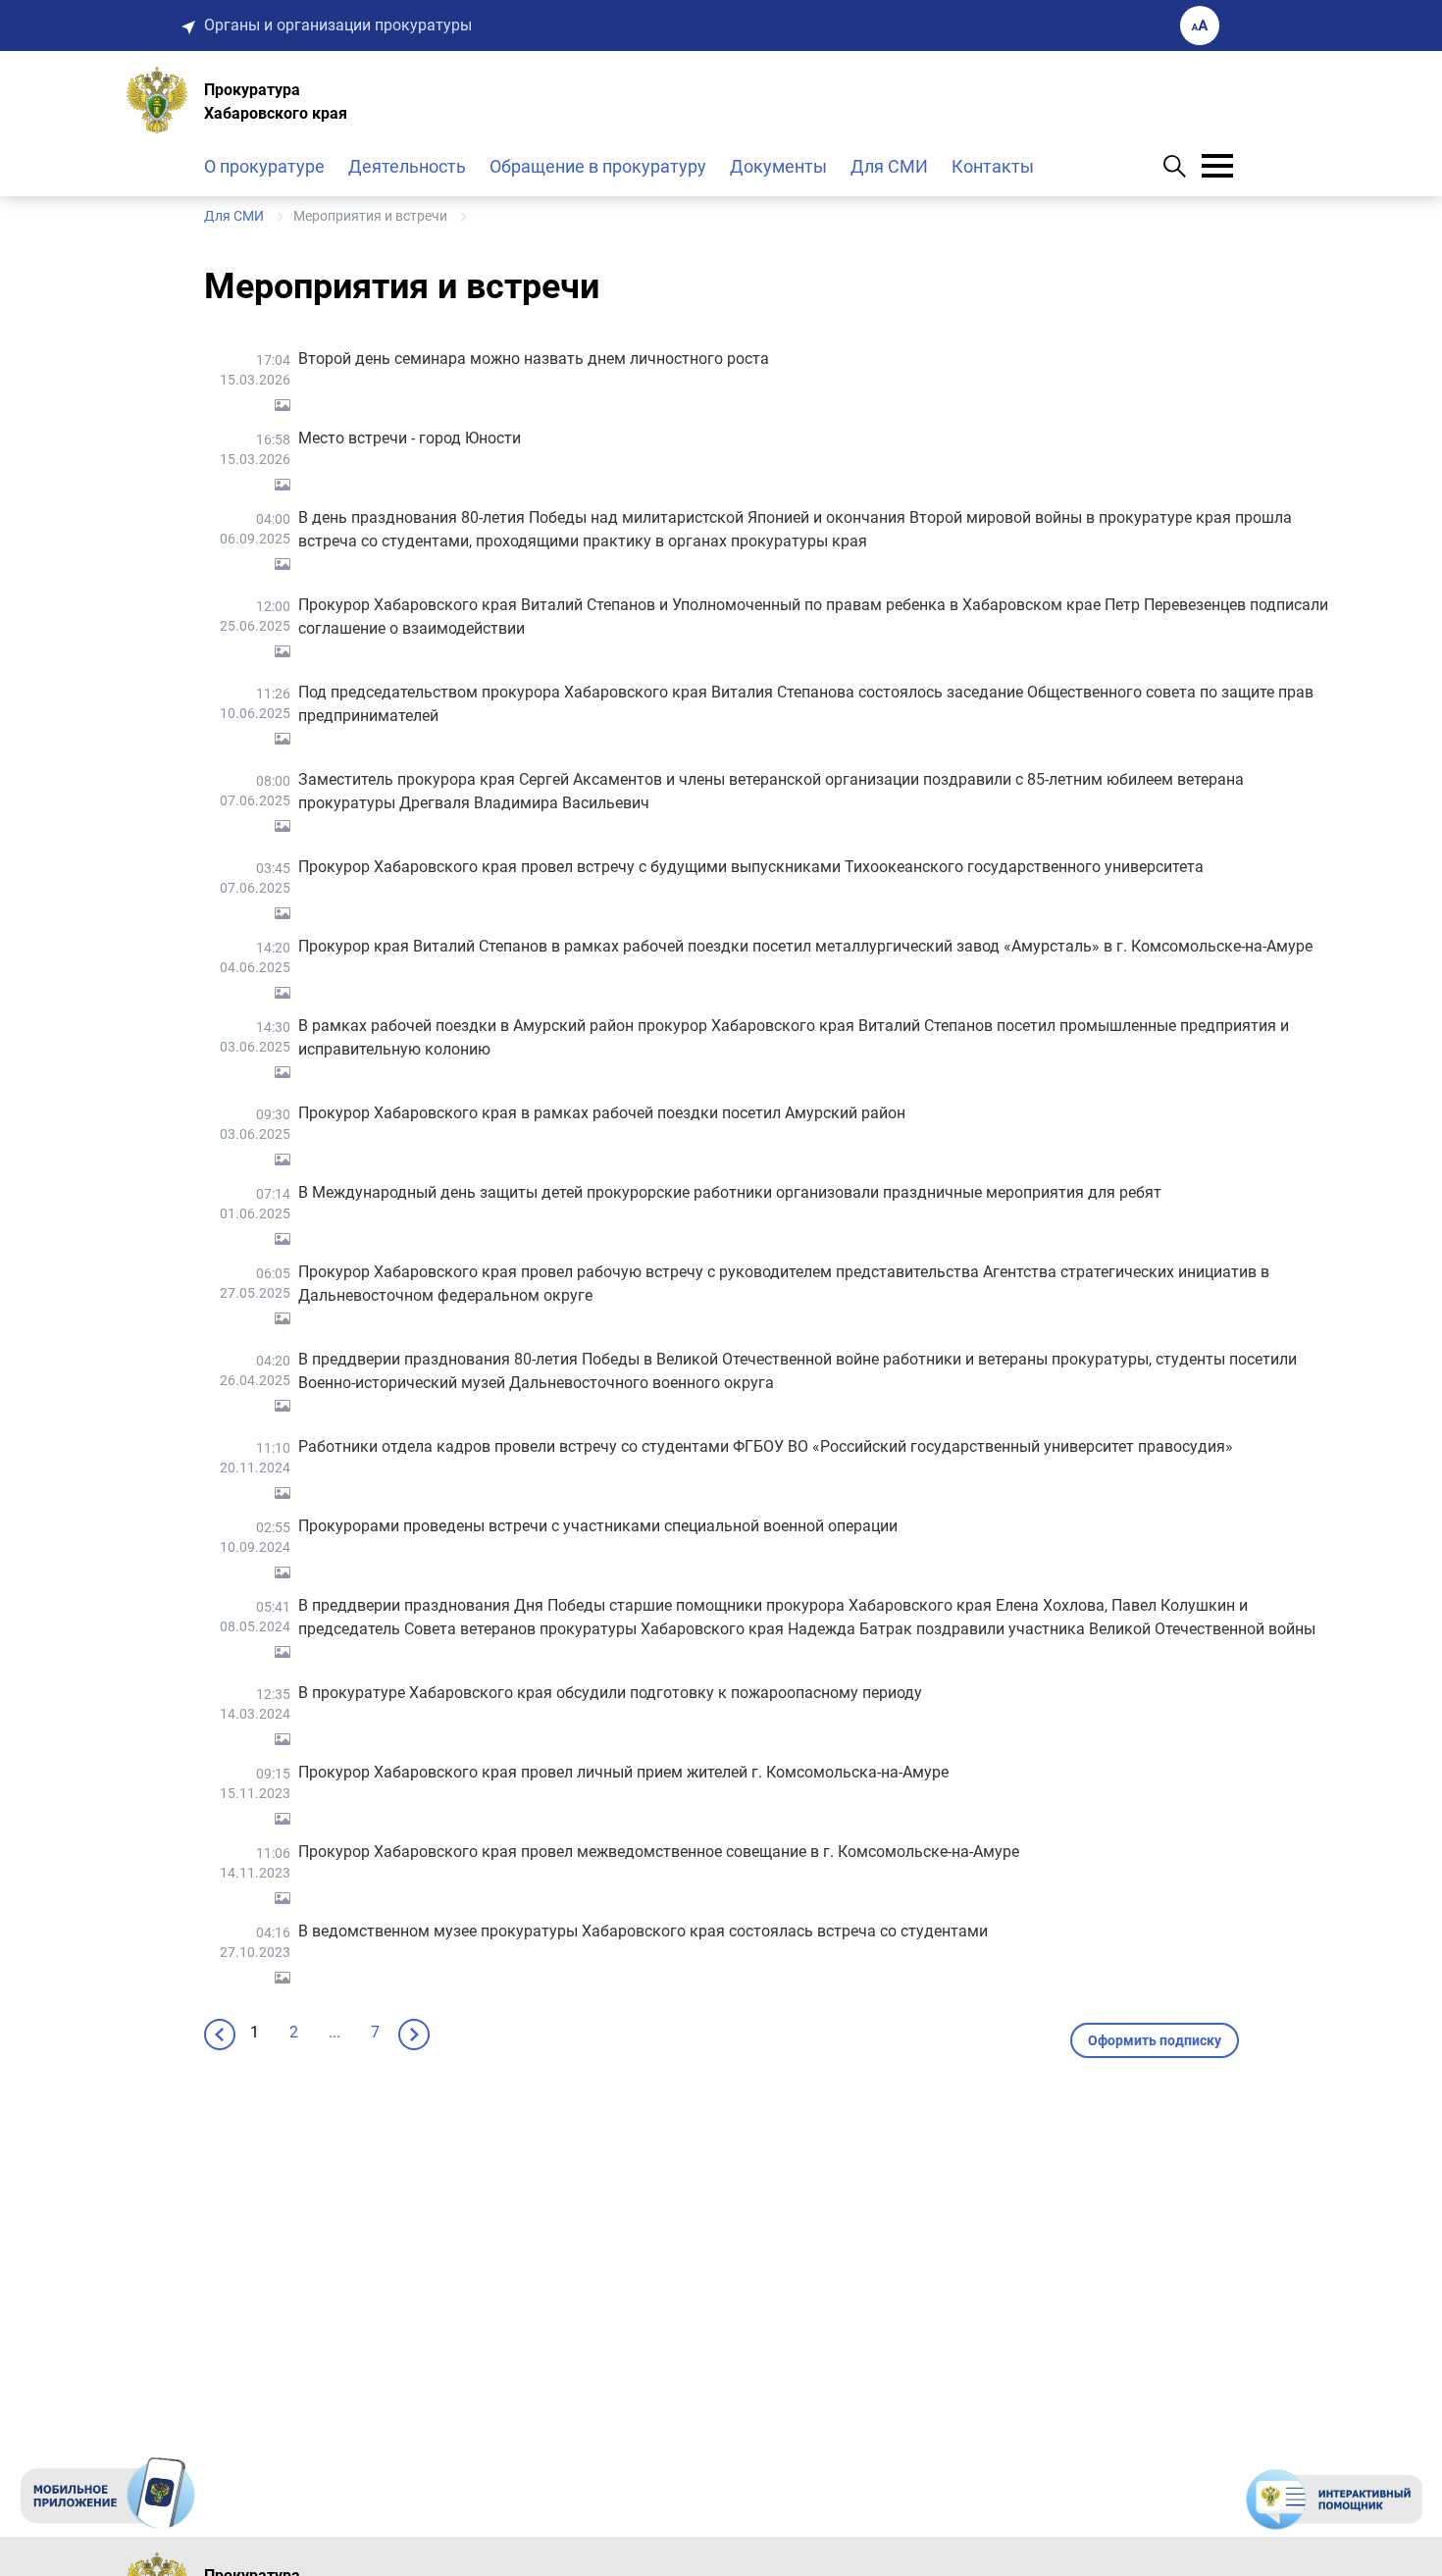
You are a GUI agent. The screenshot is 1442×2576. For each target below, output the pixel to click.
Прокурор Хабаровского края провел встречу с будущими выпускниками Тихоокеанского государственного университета (751, 867)
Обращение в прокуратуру (598, 166)
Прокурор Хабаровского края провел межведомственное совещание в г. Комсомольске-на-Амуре (659, 1852)
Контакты (993, 166)
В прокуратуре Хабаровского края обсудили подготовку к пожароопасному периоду (610, 1693)
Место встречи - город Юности (410, 438)
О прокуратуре (264, 166)
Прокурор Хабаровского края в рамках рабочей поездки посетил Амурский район (602, 1113)
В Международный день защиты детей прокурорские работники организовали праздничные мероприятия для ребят (730, 1192)
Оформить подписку (1155, 2040)
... (335, 2032)
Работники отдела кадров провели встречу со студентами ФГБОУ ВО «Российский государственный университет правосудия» (766, 1446)
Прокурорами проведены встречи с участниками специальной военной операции (598, 1526)
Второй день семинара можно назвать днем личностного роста (534, 359)
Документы (778, 166)
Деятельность (407, 166)
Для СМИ (889, 166)
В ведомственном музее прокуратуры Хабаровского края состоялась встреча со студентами (643, 1931)
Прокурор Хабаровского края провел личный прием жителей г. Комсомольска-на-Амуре (623, 1772)
